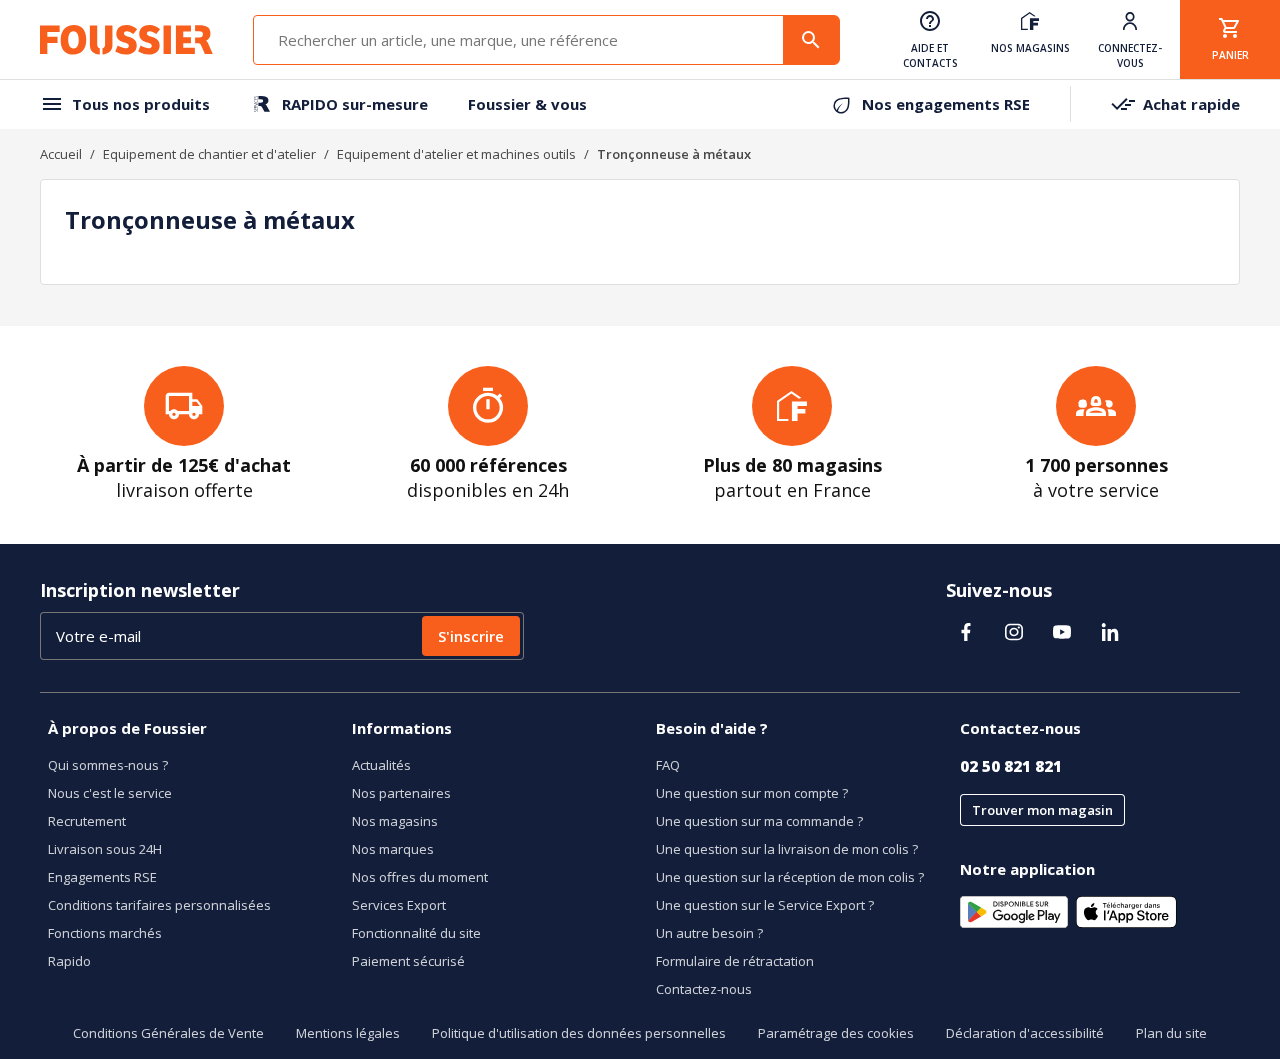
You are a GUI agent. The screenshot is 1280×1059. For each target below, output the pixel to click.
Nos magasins (395, 821)
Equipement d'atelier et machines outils (456, 154)
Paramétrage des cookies (836, 1033)
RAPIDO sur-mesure (355, 104)
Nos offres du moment (420, 877)
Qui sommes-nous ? (108, 765)
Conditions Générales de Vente (168, 1033)
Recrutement (87, 821)
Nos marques (393, 849)
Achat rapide (1191, 104)
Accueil (61, 154)
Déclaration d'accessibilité (1025, 1033)
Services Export (399, 905)
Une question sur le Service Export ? (765, 905)
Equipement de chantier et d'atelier (209, 154)
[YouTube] (1062, 632)
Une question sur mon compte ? (752, 793)
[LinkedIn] (1110, 632)
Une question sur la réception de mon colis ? (790, 877)
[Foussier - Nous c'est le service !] (126, 40)
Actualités (381, 765)
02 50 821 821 (1011, 766)
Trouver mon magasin (1042, 810)
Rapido (69, 961)
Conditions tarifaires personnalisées (159, 905)
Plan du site (1171, 1033)
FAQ (668, 765)
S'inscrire (471, 636)
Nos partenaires (401, 793)
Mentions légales (348, 1033)
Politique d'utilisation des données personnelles (579, 1033)
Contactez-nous (704, 989)
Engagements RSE (102, 877)
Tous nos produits (141, 104)
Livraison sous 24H (105, 849)
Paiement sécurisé (408, 961)
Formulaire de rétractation (735, 961)
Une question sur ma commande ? (759, 821)
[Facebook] (966, 632)
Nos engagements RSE (946, 104)
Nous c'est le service (110, 793)
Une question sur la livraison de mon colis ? (787, 849)
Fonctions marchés (105, 933)
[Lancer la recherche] (811, 40)
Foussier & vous (527, 104)
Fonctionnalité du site (416, 933)
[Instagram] (1014, 632)
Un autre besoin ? (709, 933)
